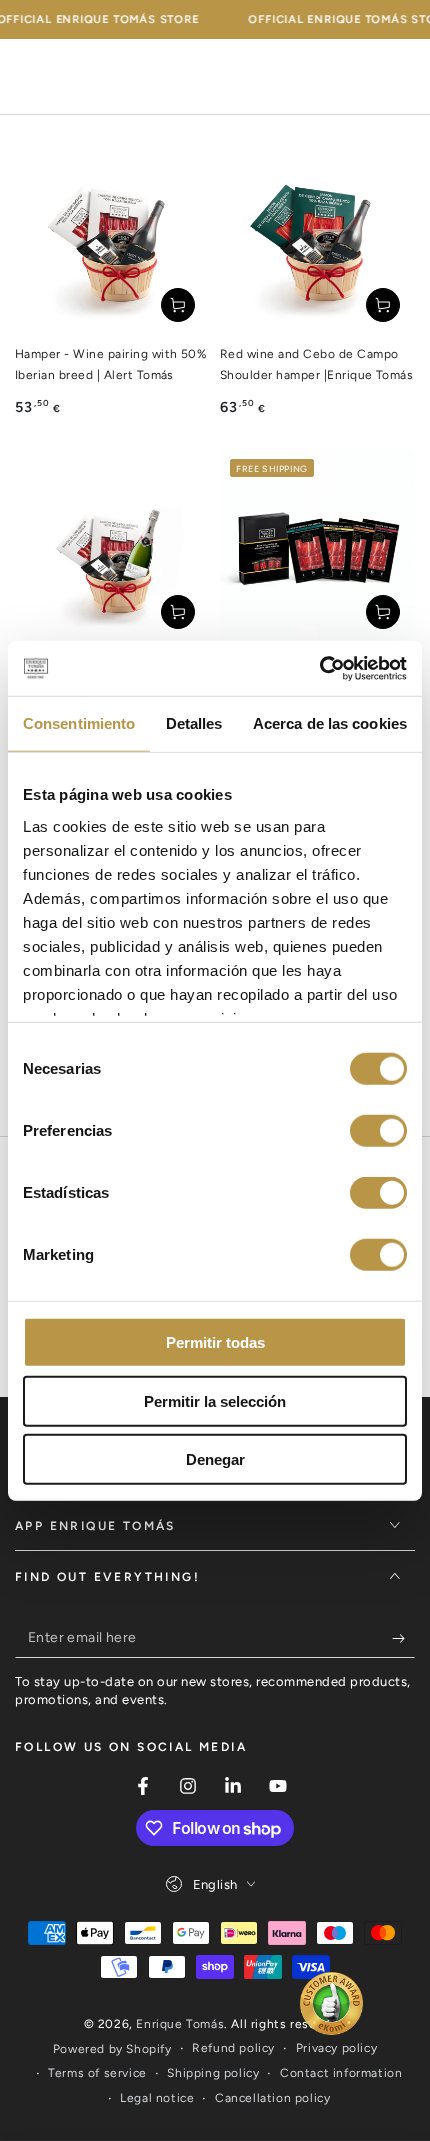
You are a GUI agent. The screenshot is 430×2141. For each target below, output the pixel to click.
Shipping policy (213, 2073)
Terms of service (97, 2073)
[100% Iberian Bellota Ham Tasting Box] (317, 546)
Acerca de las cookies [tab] (330, 723)
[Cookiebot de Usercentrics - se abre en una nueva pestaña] (319, 668)
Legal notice (157, 2098)
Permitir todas (215, 1342)
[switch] (378, 1131)
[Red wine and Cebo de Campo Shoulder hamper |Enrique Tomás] (317, 239)
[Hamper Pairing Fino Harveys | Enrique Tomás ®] (112, 546)
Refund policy (233, 2048)
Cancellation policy (272, 2098)
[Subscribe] (403, 1638)
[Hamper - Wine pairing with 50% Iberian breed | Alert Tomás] (112, 239)
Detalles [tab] (194, 723)
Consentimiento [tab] (79, 723)
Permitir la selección (215, 1400)
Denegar (215, 1459)
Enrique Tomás (180, 2024)
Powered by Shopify (112, 2049)
